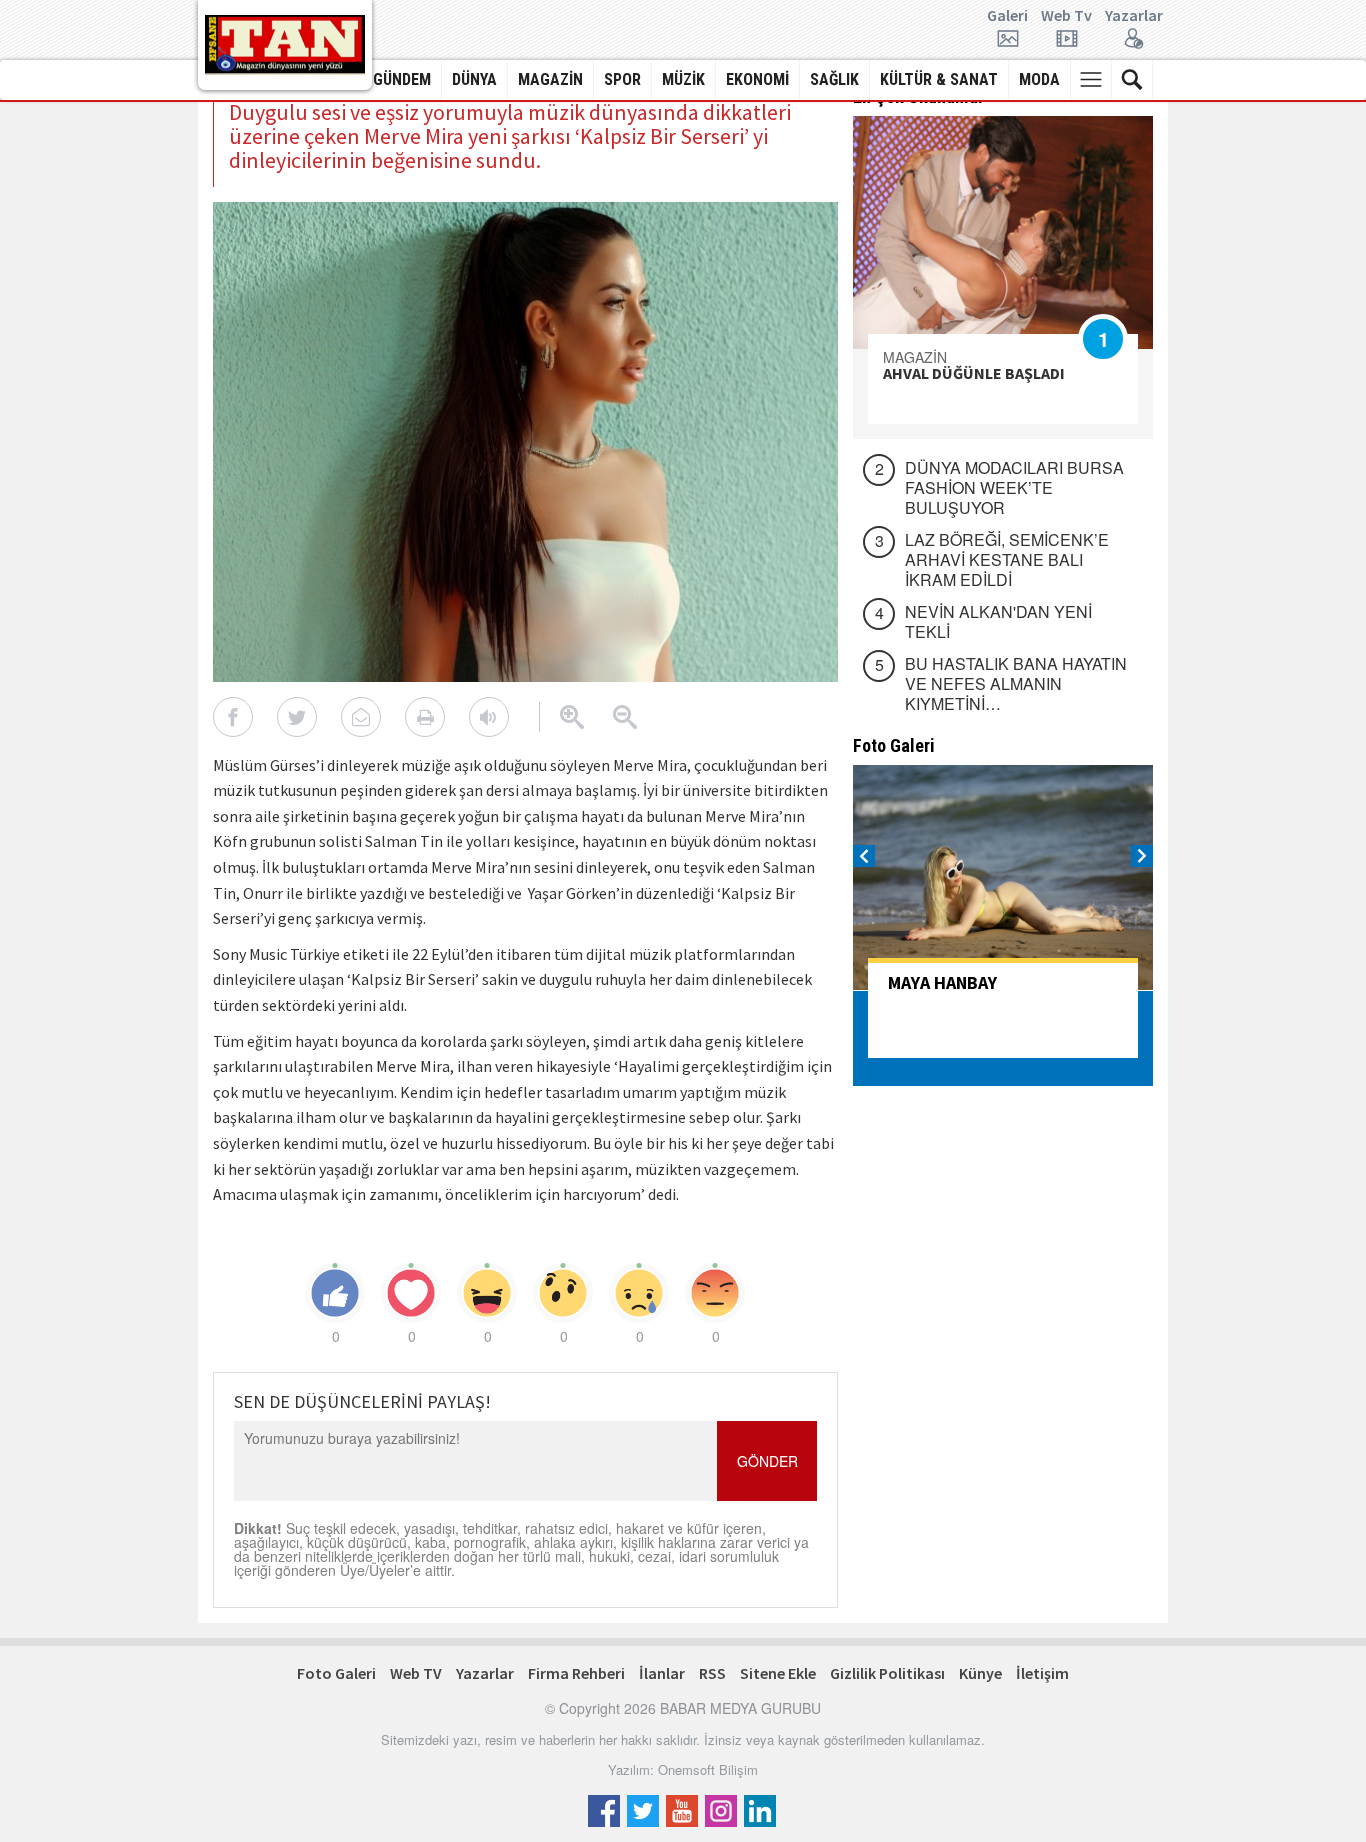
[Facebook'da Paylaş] (233, 717)
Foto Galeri (336, 1673)
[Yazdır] (425, 717)
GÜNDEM (402, 79)
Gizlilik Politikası (887, 1673)
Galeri (1007, 16)
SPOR (622, 79)
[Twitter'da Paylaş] (297, 717)
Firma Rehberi (576, 1673)
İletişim (1042, 1673)
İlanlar (662, 1673)
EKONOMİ (757, 79)
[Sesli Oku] (489, 717)
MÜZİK (683, 79)
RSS (712, 1673)
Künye (980, 1673)
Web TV (416, 1673)
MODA (1039, 79)
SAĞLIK (834, 79)
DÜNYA (474, 79)
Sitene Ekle (778, 1673)
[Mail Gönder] (361, 717)
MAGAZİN (550, 79)
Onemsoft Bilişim (708, 1769)
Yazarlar (1134, 16)
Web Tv (1066, 16)
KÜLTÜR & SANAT (939, 79)
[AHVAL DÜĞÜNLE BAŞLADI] (1003, 232)
